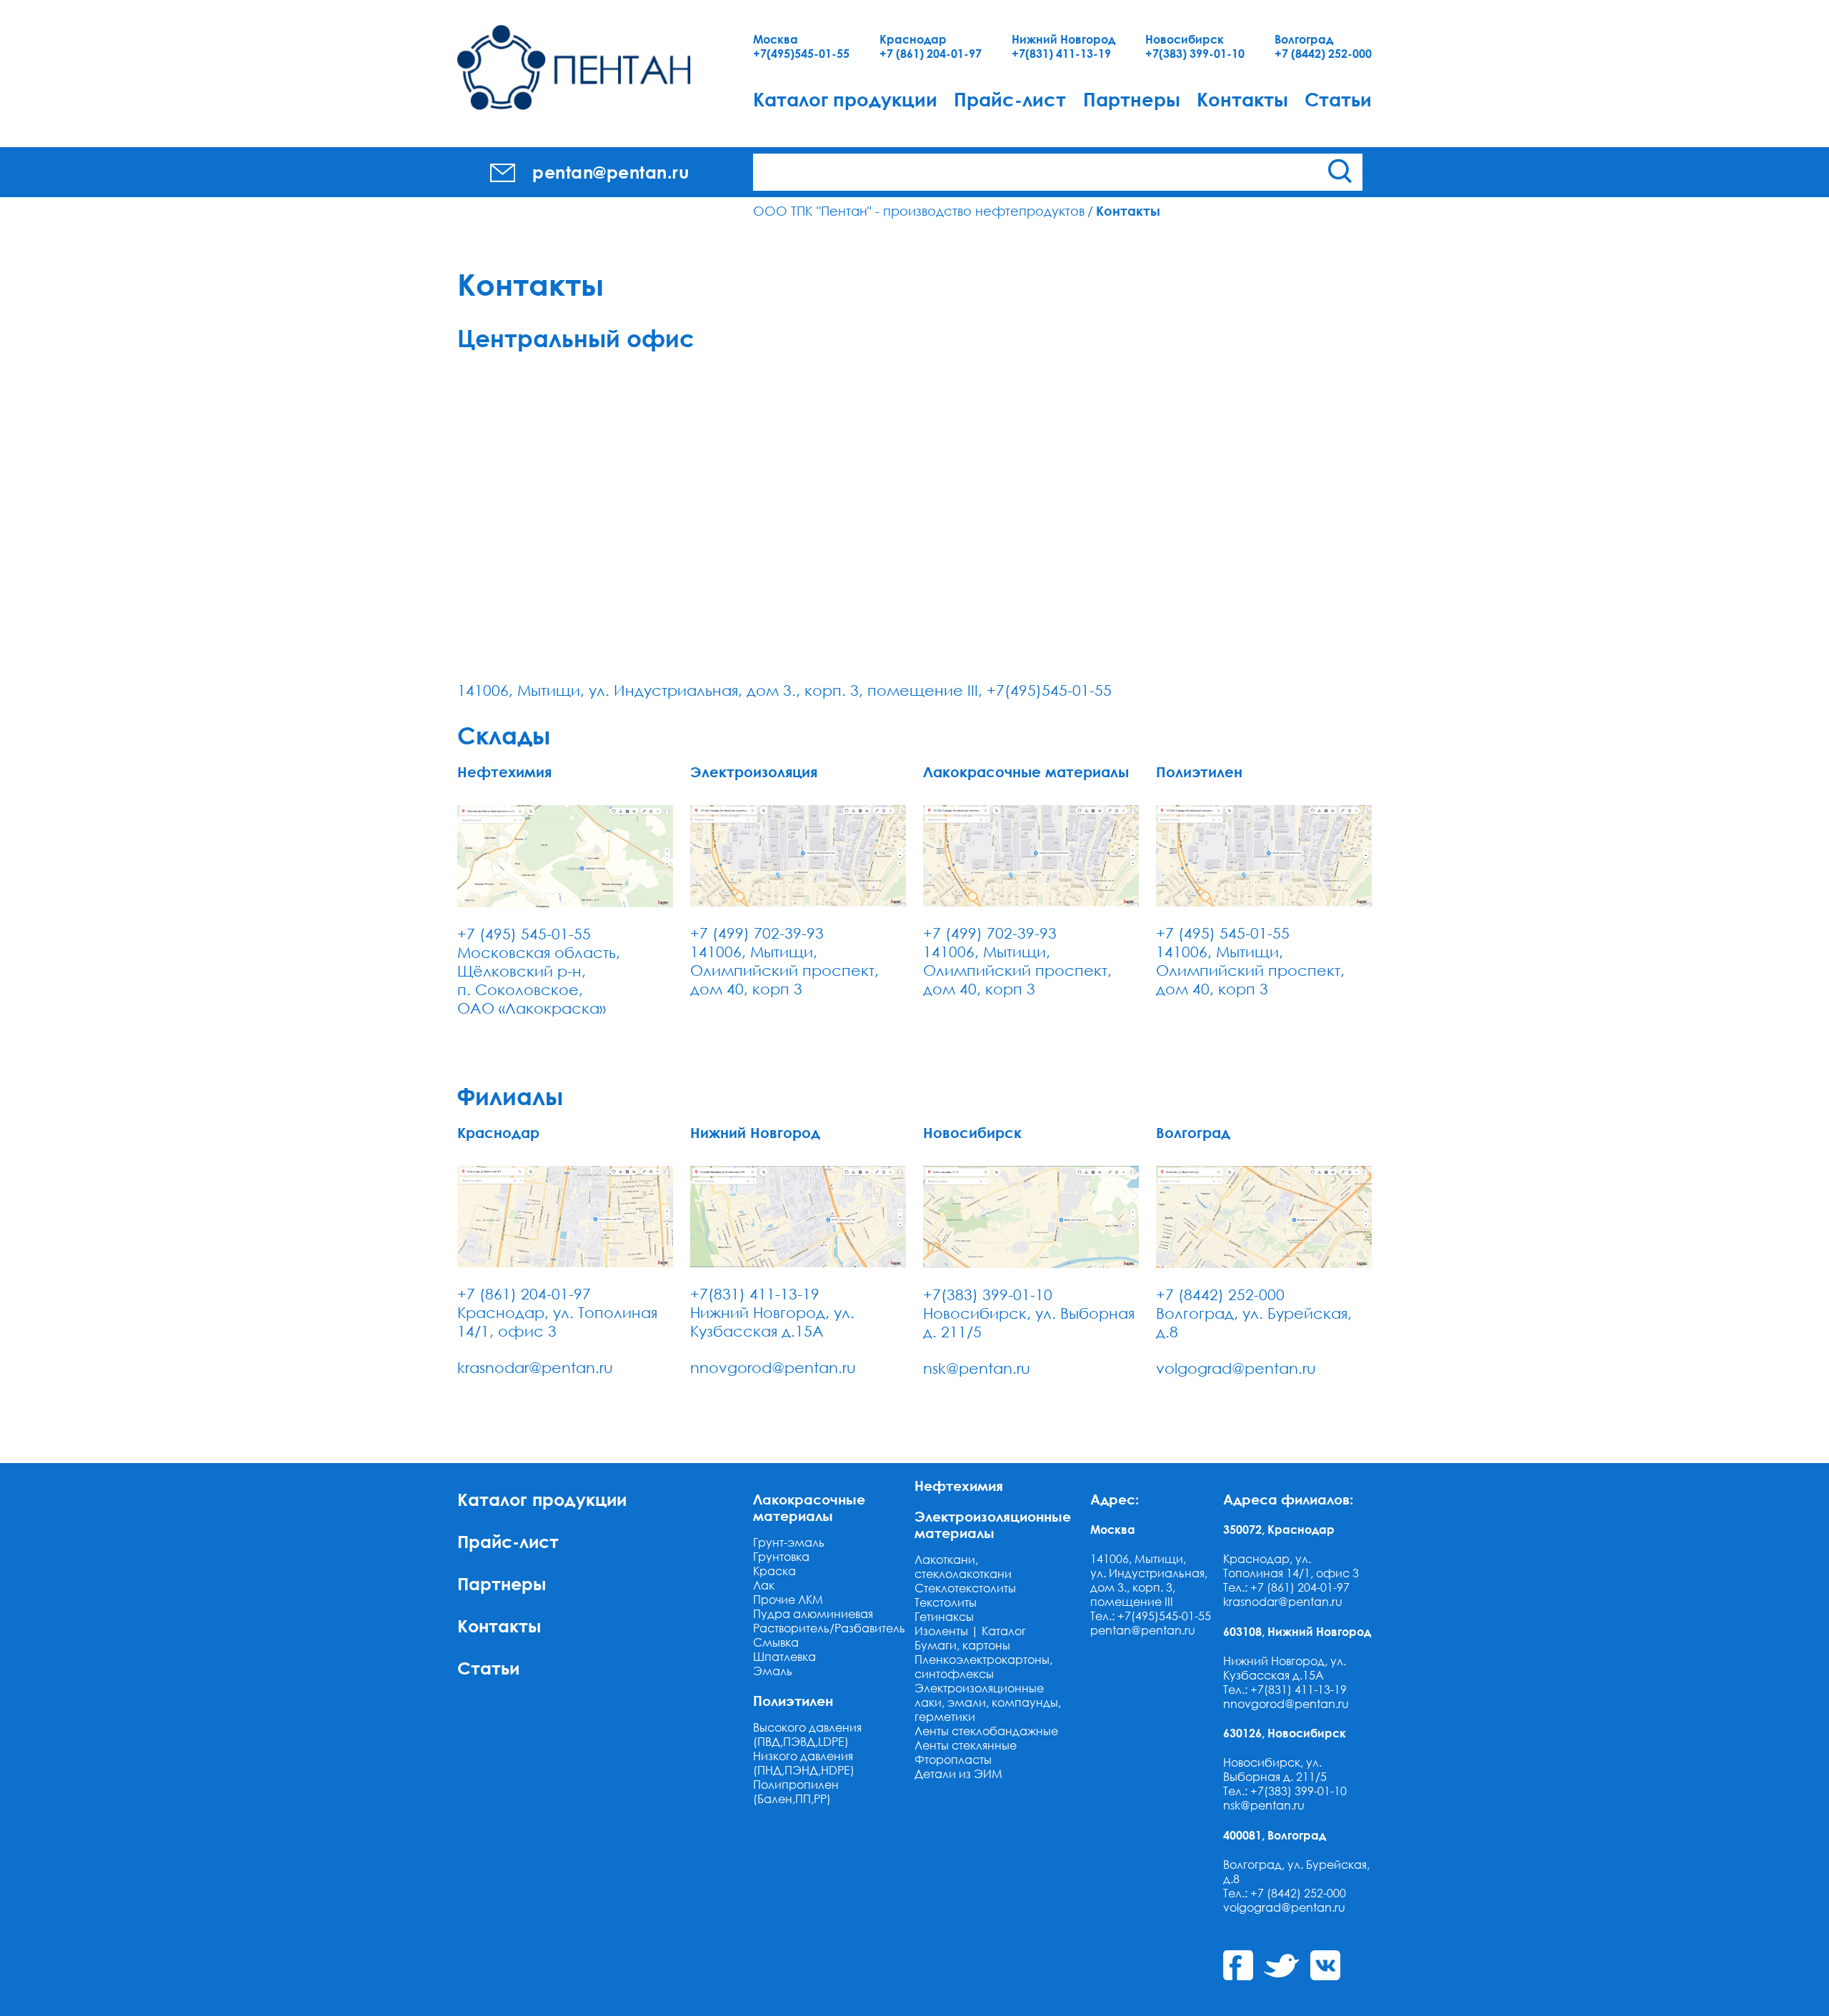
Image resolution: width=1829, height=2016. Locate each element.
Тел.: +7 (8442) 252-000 (1285, 1893)
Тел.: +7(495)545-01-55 (1151, 1616)
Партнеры (1132, 99)
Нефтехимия (959, 1486)
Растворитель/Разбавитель (829, 1628)
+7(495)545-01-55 (801, 54)
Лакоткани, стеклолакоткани (963, 1567)
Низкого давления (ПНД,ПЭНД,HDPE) (804, 1763)
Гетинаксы (944, 1617)
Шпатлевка (784, 1657)
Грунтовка (781, 1557)
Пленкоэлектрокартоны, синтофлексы (983, 1667)
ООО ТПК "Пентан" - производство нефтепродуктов (919, 211)
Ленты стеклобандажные (986, 1731)
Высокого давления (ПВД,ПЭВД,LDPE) (807, 1735)
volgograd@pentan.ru (1236, 1368)
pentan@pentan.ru (1143, 1630)
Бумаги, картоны (962, 1645)
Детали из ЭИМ (958, 1774)
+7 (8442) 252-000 (1323, 54)
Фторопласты (953, 1760)
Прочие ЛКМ (788, 1600)
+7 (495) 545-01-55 (524, 934)
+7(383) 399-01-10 (1195, 54)
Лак (764, 1585)
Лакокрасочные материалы (809, 1507)
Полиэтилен (793, 1701)
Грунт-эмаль (789, 1542)
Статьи (1338, 99)
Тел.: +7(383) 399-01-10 (1285, 1791)
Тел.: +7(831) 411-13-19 (1285, 1690)
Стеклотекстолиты (965, 1588)
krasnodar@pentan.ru (535, 1367)
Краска (774, 1571)
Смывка (776, 1642)
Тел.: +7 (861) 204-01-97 (1286, 1587)
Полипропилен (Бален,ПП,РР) (796, 1792)
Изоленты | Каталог (970, 1631)
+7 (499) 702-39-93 (757, 933)
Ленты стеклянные (966, 1745)
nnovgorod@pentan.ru (773, 1367)
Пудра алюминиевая (813, 1614)
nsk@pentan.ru (977, 1368)
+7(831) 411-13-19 (1061, 54)
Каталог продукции (845, 99)
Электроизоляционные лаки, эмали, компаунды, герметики (988, 1702)
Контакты (1242, 99)
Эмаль (773, 1671)
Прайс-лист (1010, 99)
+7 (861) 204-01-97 (931, 54)
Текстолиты (946, 1602)
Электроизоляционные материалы (993, 1525)
